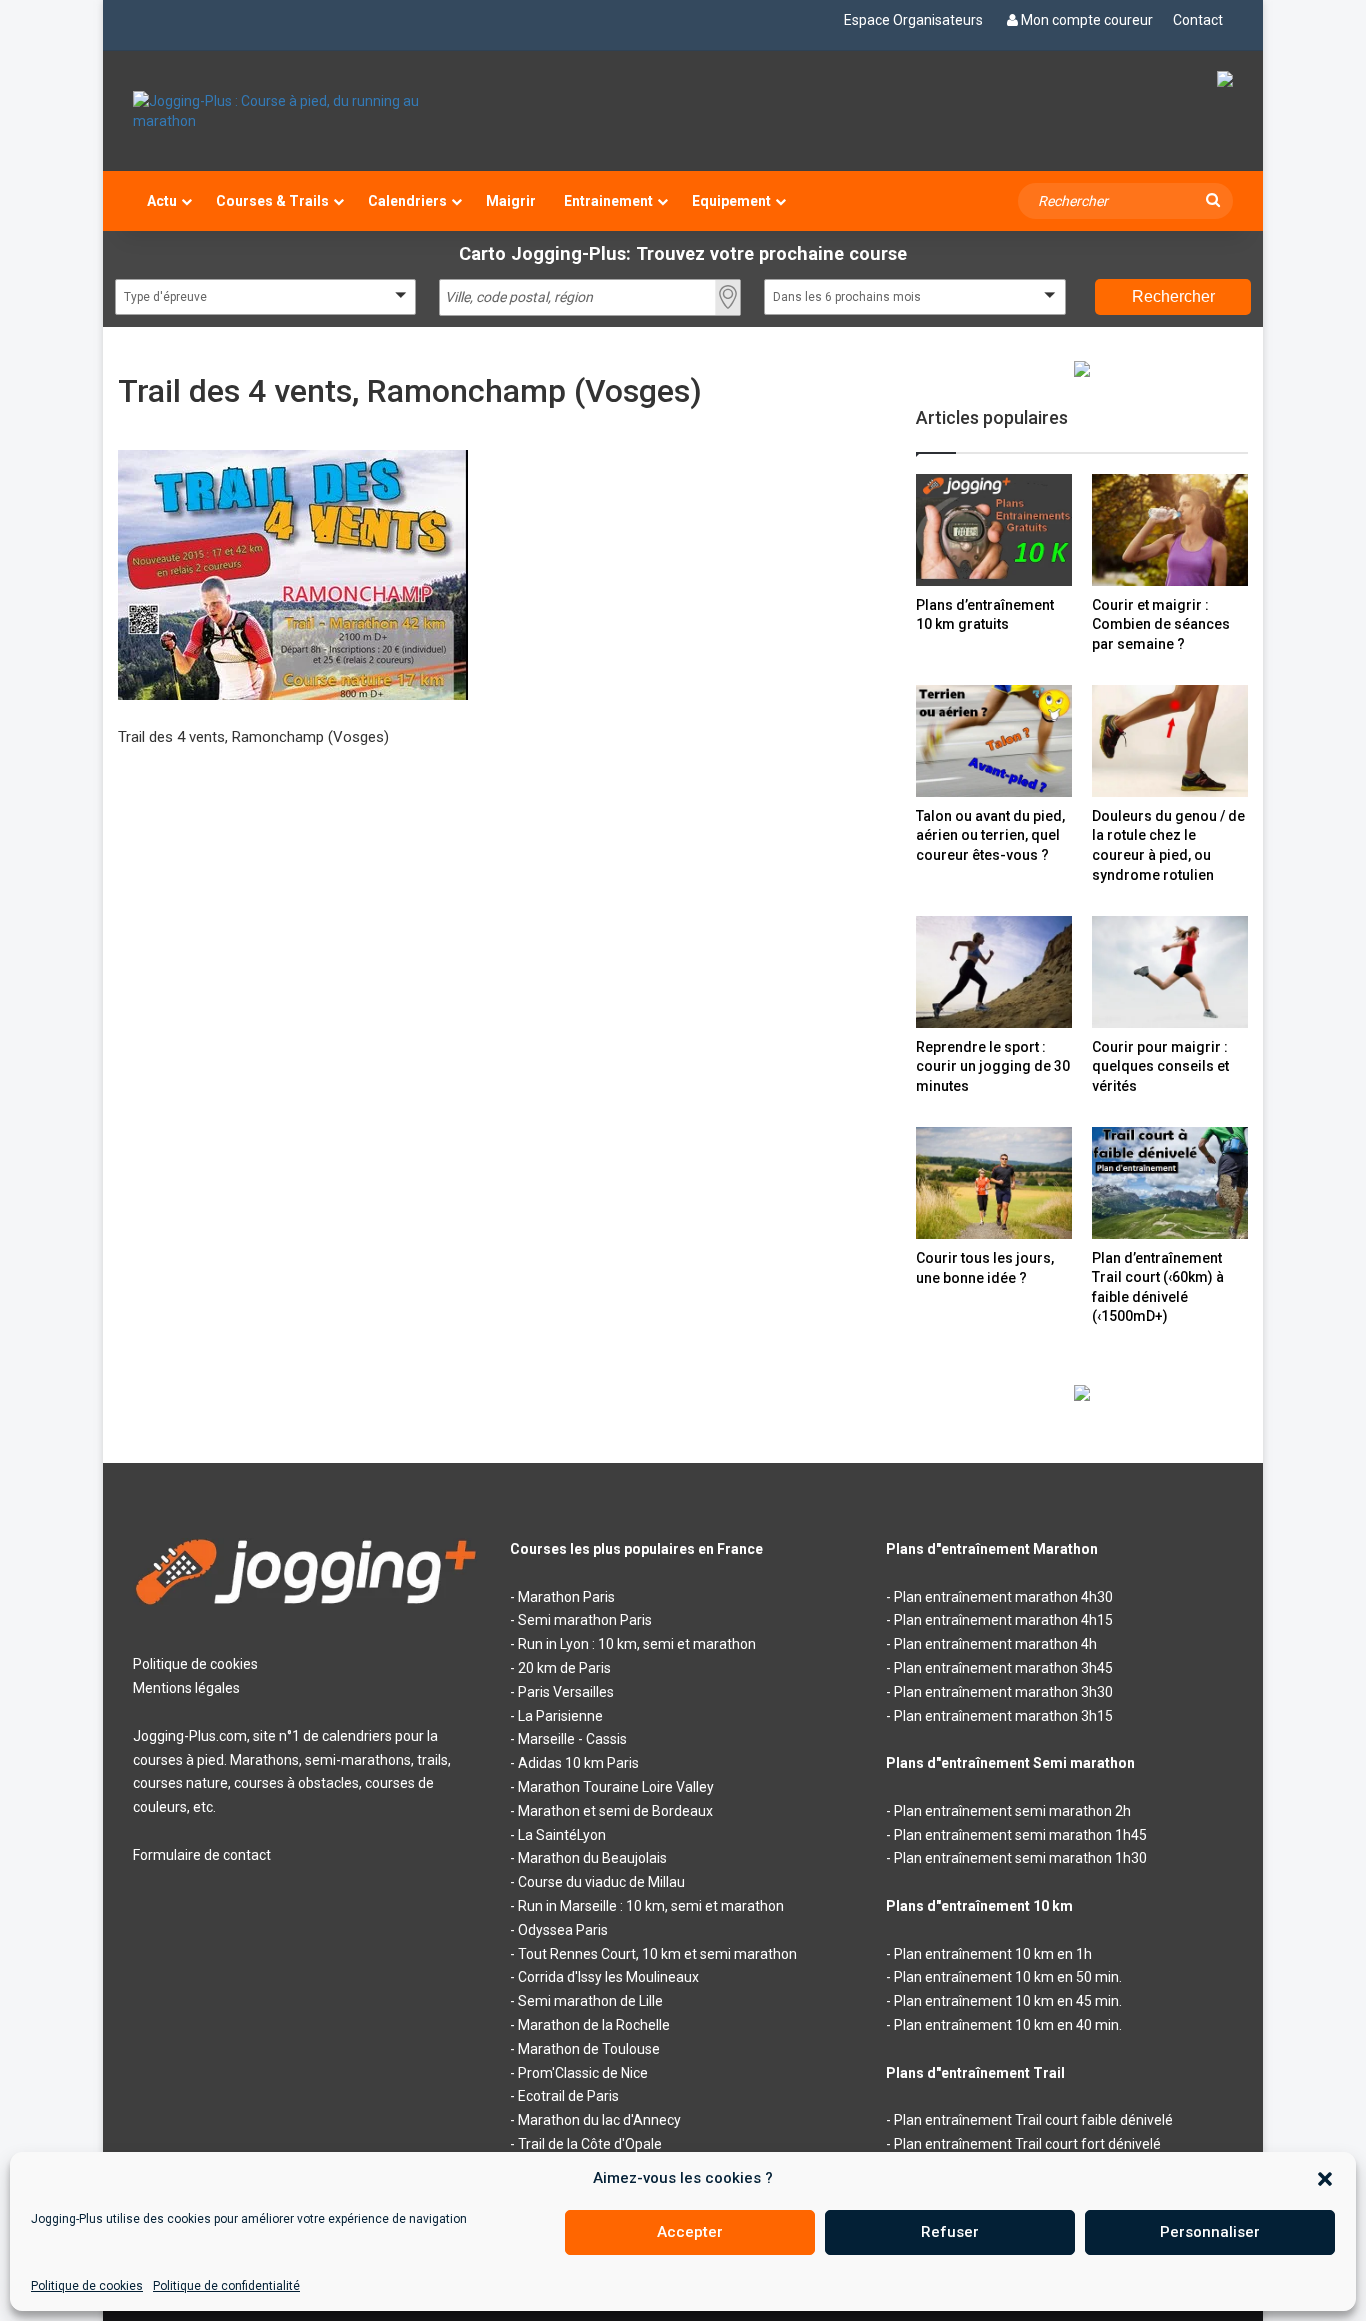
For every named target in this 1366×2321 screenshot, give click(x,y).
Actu (162, 201)
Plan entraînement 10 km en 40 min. (1008, 2025)
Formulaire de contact (202, 1855)
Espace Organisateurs (913, 20)
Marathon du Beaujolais (592, 1858)
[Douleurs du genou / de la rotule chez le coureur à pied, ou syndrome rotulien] (1170, 740)
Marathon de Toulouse (589, 2049)
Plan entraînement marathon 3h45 (1003, 1668)
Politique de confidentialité (226, 2286)
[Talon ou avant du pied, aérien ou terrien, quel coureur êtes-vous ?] (994, 740)
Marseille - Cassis (572, 1739)
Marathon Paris (566, 1597)
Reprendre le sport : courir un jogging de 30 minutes (993, 1066)
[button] (1325, 2179)
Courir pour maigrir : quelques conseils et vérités (1160, 1066)
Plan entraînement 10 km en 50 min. (1008, 1977)
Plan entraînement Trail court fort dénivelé (1027, 2144)
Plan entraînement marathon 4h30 (1003, 1597)
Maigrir (511, 201)
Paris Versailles (566, 1692)
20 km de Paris (564, 1668)
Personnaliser (1210, 2232)
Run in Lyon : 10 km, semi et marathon (637, 1644)
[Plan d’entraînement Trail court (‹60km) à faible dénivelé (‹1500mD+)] (1170, 1182)
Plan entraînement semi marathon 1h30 (1020, 1858)
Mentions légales (186, 1688)
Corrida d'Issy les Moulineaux (608, 1977)
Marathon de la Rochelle (594, 2025)
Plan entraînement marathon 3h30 (1003, 1692)
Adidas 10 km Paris (578, 1763)
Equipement (731, 201)
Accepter (690, 2232)
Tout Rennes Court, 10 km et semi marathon (657, 1954)
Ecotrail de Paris (568, 2096)
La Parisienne (560, 1716)
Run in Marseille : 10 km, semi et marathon (651, 1906)
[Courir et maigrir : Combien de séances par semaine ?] (1170, 529)
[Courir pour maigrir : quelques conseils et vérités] (1170, 971)
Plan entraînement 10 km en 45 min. (1008, 2001)
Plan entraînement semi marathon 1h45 (1020, 1835)
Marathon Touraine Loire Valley (616, 1787)
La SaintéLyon (562, 1835)
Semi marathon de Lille (590, 2001)
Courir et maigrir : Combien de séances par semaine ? (1161, 624)
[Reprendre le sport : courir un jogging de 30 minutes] (994, 971)
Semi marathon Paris (585, 1620)
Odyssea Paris (563, 1930)
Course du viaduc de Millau (601, 1882)
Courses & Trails (272, 201)
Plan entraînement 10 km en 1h (993, 1954)
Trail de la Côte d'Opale (590, 2144)
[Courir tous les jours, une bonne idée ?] (994, 1183)
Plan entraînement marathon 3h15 (1003, 1716)
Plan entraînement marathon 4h (995, 1644)
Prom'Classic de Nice (583, 2073)
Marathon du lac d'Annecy (599, 2120)
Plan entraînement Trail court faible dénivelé (1033, 2120)
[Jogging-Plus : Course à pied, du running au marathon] (306, 111)
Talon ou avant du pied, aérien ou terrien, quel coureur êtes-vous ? (990, 835)
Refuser (950, 2232)
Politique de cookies (87, 2286)
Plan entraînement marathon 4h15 (1003, 1620)
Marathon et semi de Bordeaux (615, 1811)
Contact (1198, 20)
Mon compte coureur (1087, 20)
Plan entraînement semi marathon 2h (1012, 1811)
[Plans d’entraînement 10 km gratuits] (994, 529)
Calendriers (407, 201)
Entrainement (608, 201)
